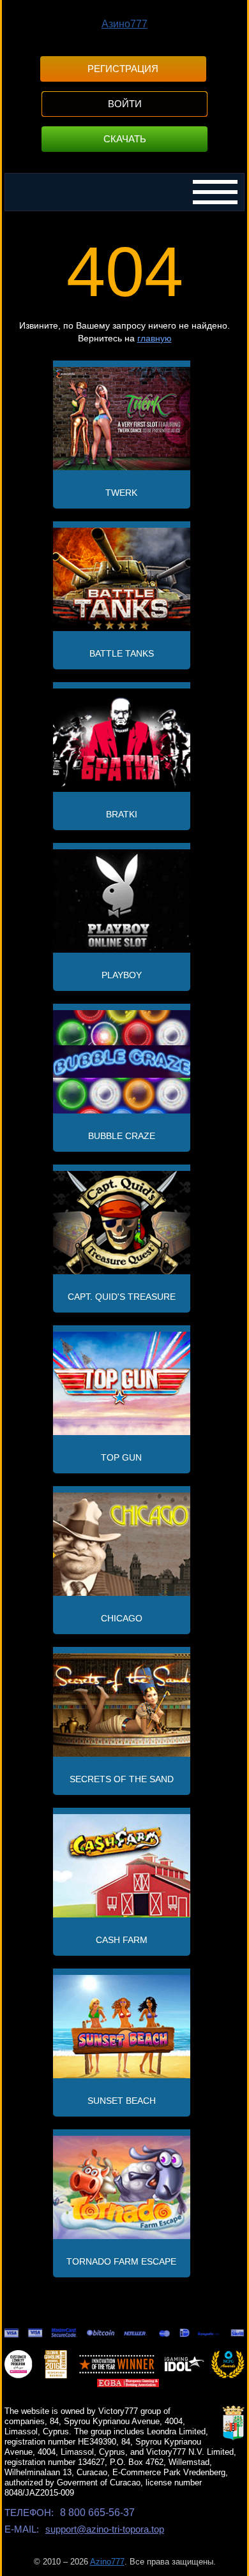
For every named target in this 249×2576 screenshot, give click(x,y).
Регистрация (123, 69)
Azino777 (107, 2562)
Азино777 (124, 24)
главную (155, 338)
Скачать (125, 139)
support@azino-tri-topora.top (105, 2529)
